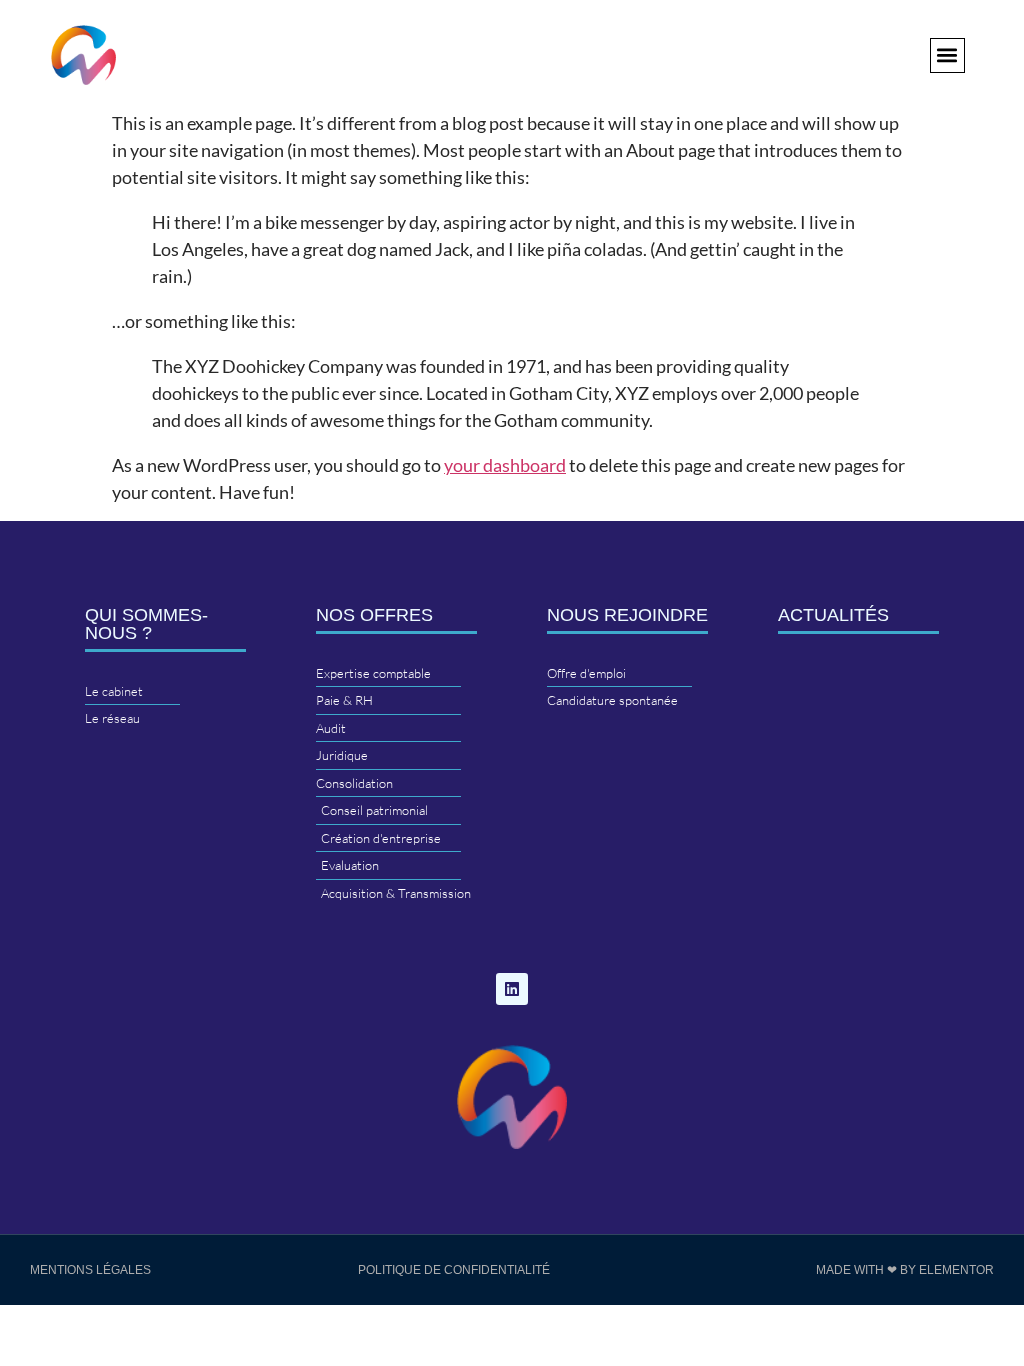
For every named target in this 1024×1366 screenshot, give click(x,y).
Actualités (833, 615)
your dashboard (505, 465)
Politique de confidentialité (454, 1270)
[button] (947, 55)
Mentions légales (90, 1270)
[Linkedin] (512, 989)
